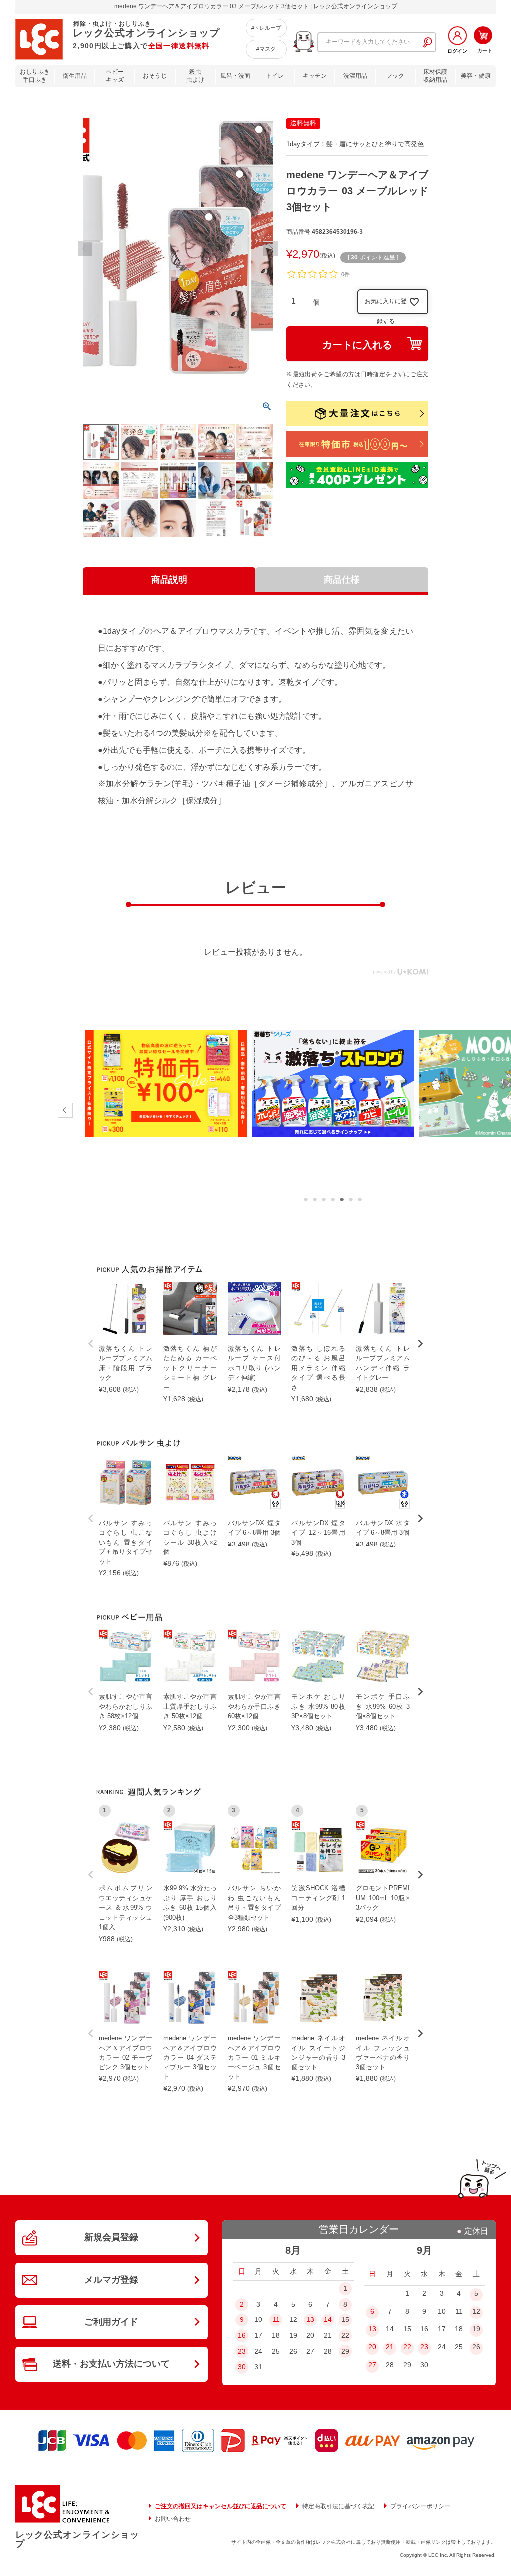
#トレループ (266, 28)
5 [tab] (342, 1200)
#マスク (266, 49)
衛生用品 (75, 76)
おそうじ (155, 76)
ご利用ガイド (111, 2322)
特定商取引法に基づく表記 (338, 2506)
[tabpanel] (166, 1083)
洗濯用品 (355, 76)
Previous (85, 249)
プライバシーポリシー (420, 2506)
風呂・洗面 (235, 76)
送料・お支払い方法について (111, 2364)
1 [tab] (306, 1200)
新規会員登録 (111, 2237)
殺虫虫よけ (195, 76)
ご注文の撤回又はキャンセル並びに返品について (221, 2506)
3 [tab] (324, 1200)
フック (395, 76)
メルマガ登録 (111, 2280)
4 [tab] (333, 1200)
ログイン (457, 51)
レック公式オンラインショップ (77, 2539)
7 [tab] (360, 1200)
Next (270, 249)
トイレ (275, 76)
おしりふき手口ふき (35, 76)
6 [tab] (351, 1200)
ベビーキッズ (115, 76)
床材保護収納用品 (435, 76)
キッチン (315, 76)
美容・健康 (476, 76)
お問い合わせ (173, 2519)
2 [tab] (315, 1200)
